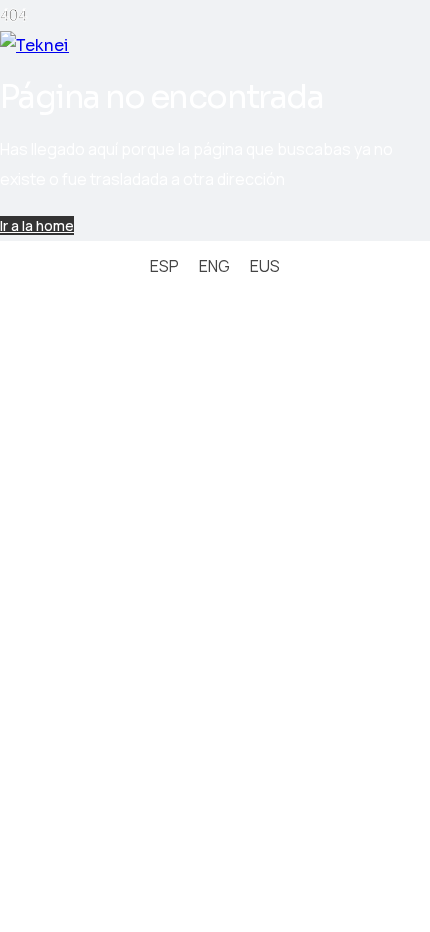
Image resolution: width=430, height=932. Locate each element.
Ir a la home (37, 225)
